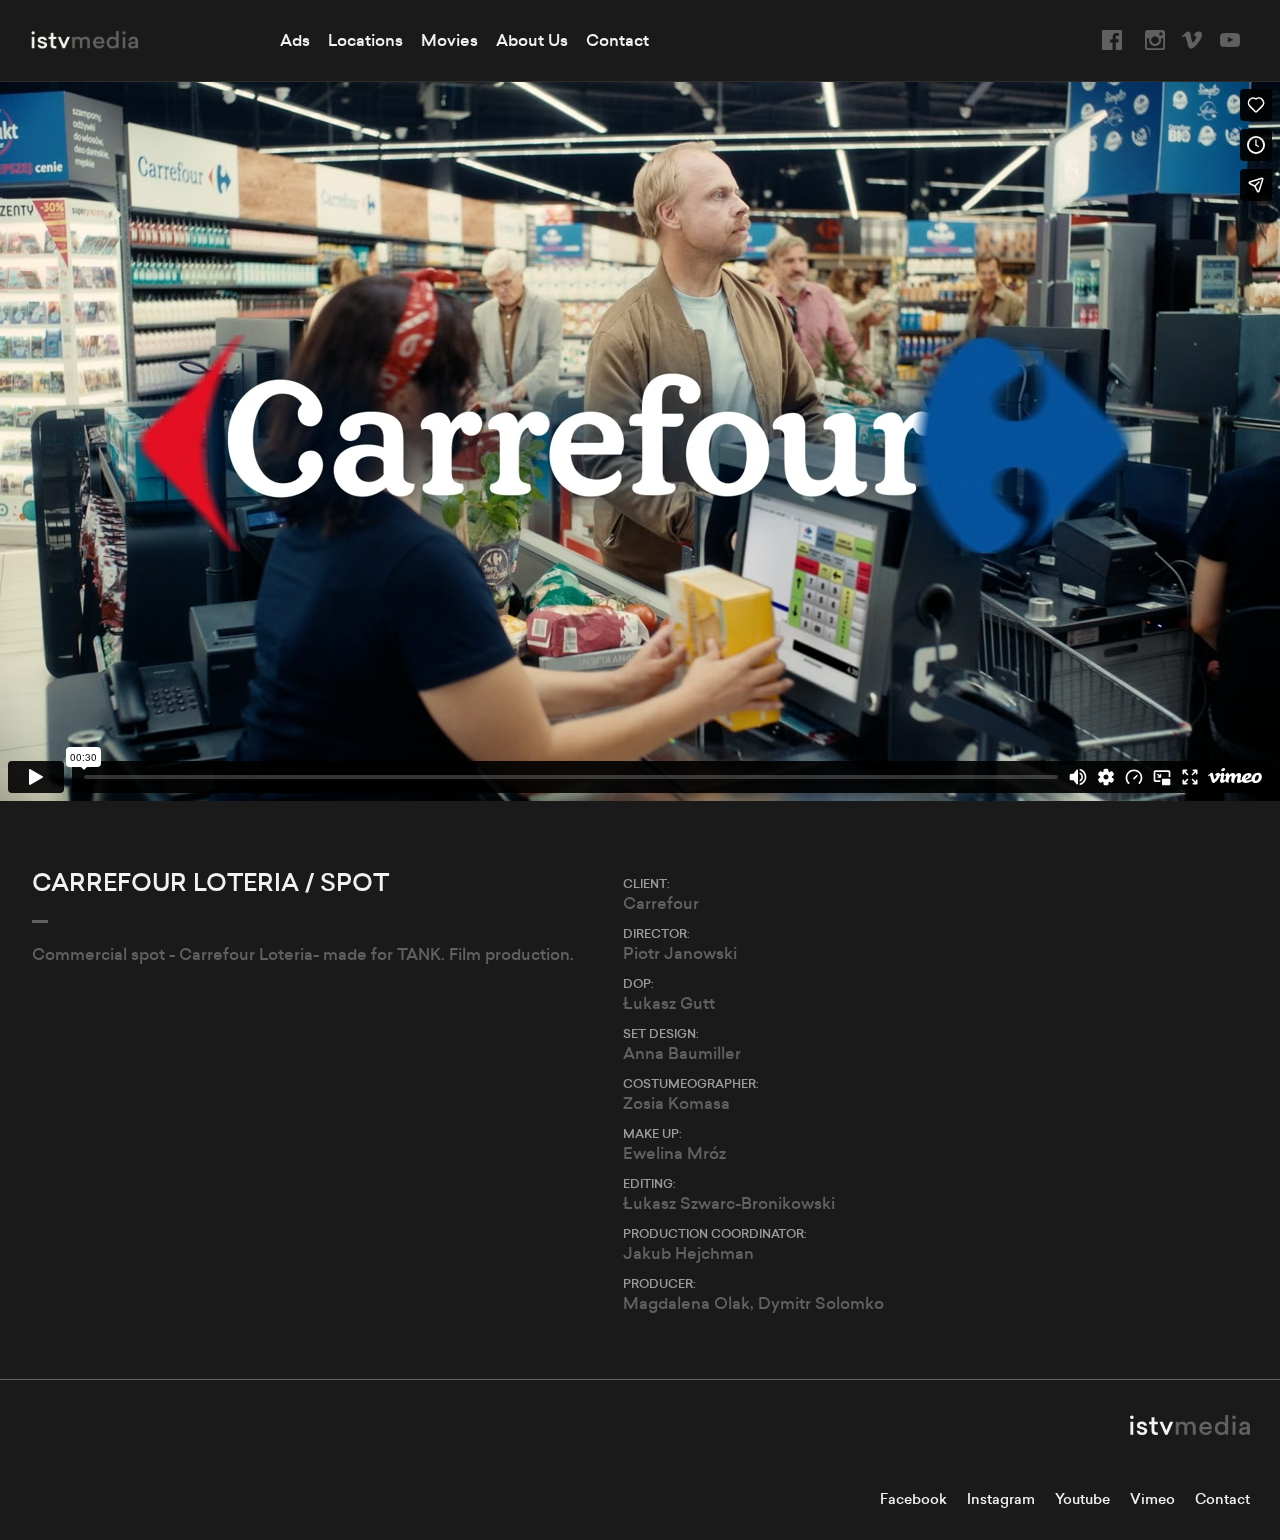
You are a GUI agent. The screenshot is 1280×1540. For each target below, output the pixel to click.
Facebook (913, 1499)
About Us (532, 40)
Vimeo (1152, 1499)
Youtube (1082, 1499)
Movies (449, 40)
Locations (365, 40)
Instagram (1001, 1499)
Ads (295, 40)
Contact (617, 40)
